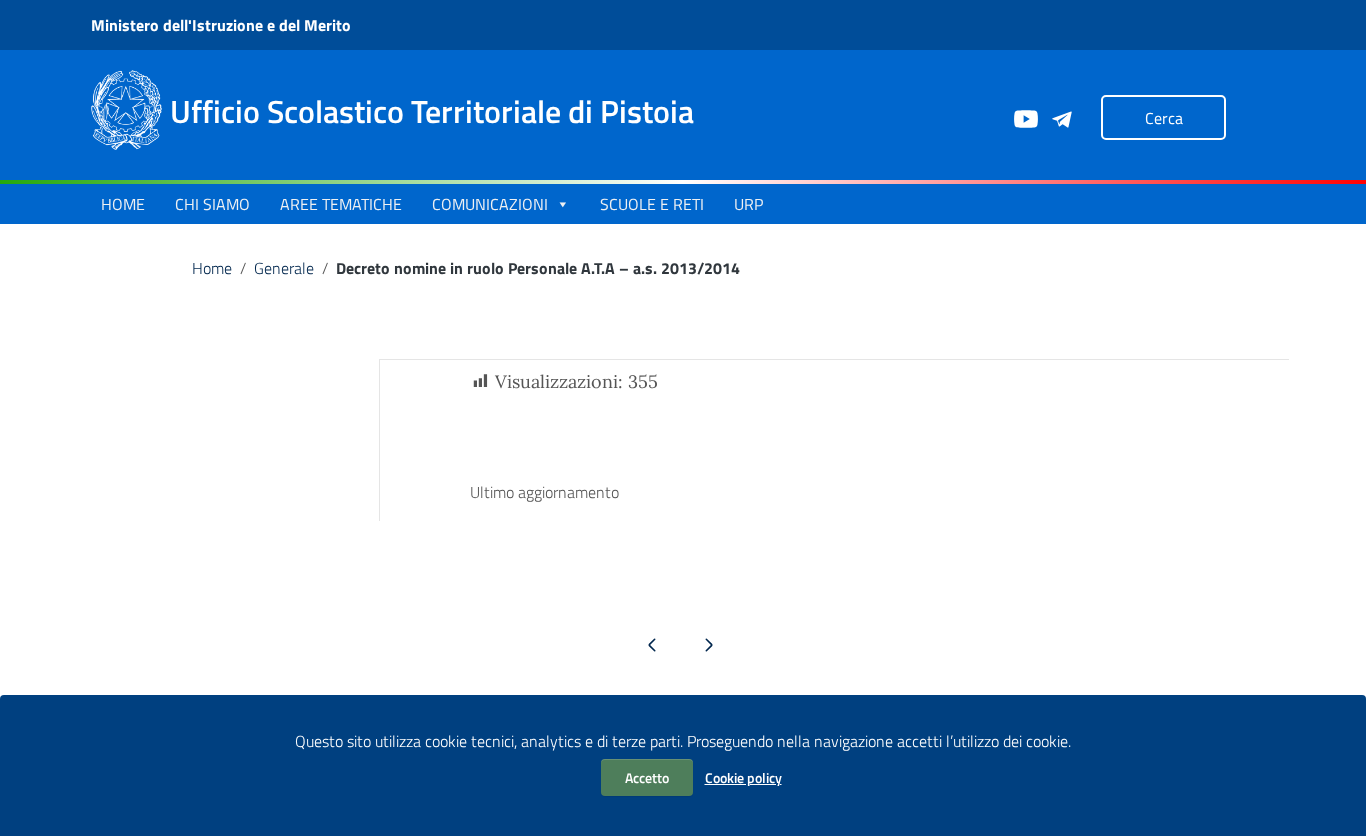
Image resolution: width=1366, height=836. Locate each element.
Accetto (647, 777)
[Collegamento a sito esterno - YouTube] (1025, 117)
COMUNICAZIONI (490, 204)
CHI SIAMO (212, 204)
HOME (123, 204)
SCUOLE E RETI (652, 204)
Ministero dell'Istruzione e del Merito (221, 25)
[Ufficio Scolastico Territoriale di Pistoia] (126, 108)
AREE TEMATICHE (341, 204)
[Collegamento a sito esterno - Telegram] (1061, 117)
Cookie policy (743, 777)
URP (748, 204)
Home (212, 268)
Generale (284, 268)
